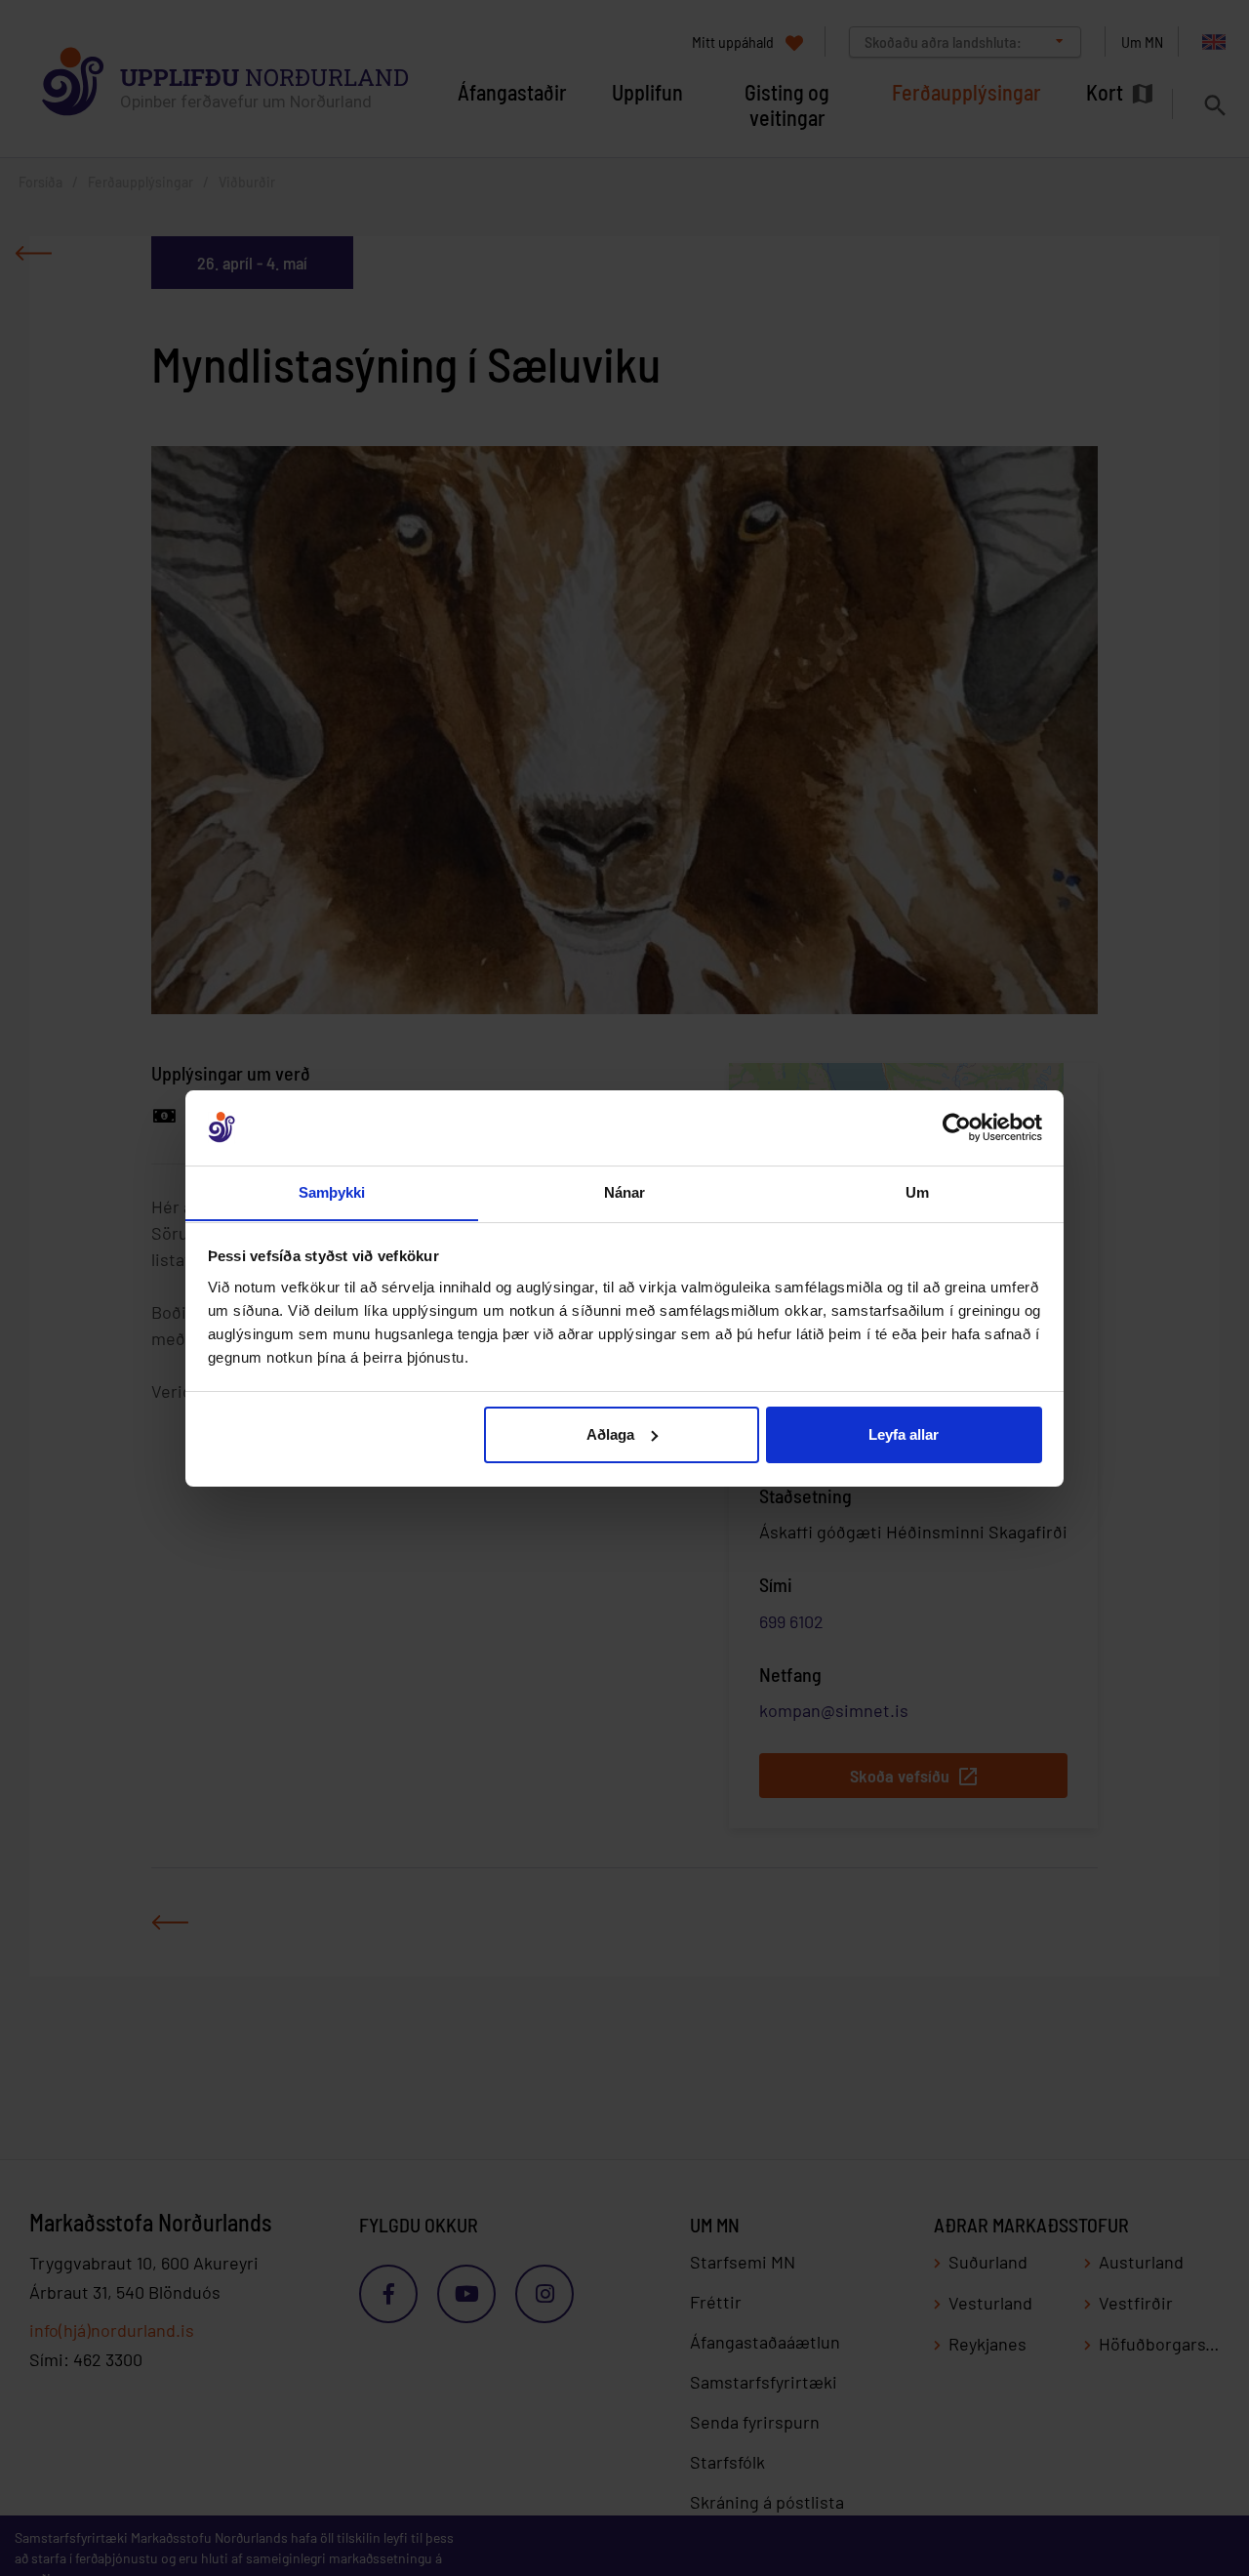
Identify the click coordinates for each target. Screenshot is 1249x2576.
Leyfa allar (904, 1434)
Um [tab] (917, 1191)
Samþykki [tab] (332, 1191)
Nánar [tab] (625, 1191)
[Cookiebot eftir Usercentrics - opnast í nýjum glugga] (957, 1127)
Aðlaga (610, 1434)
